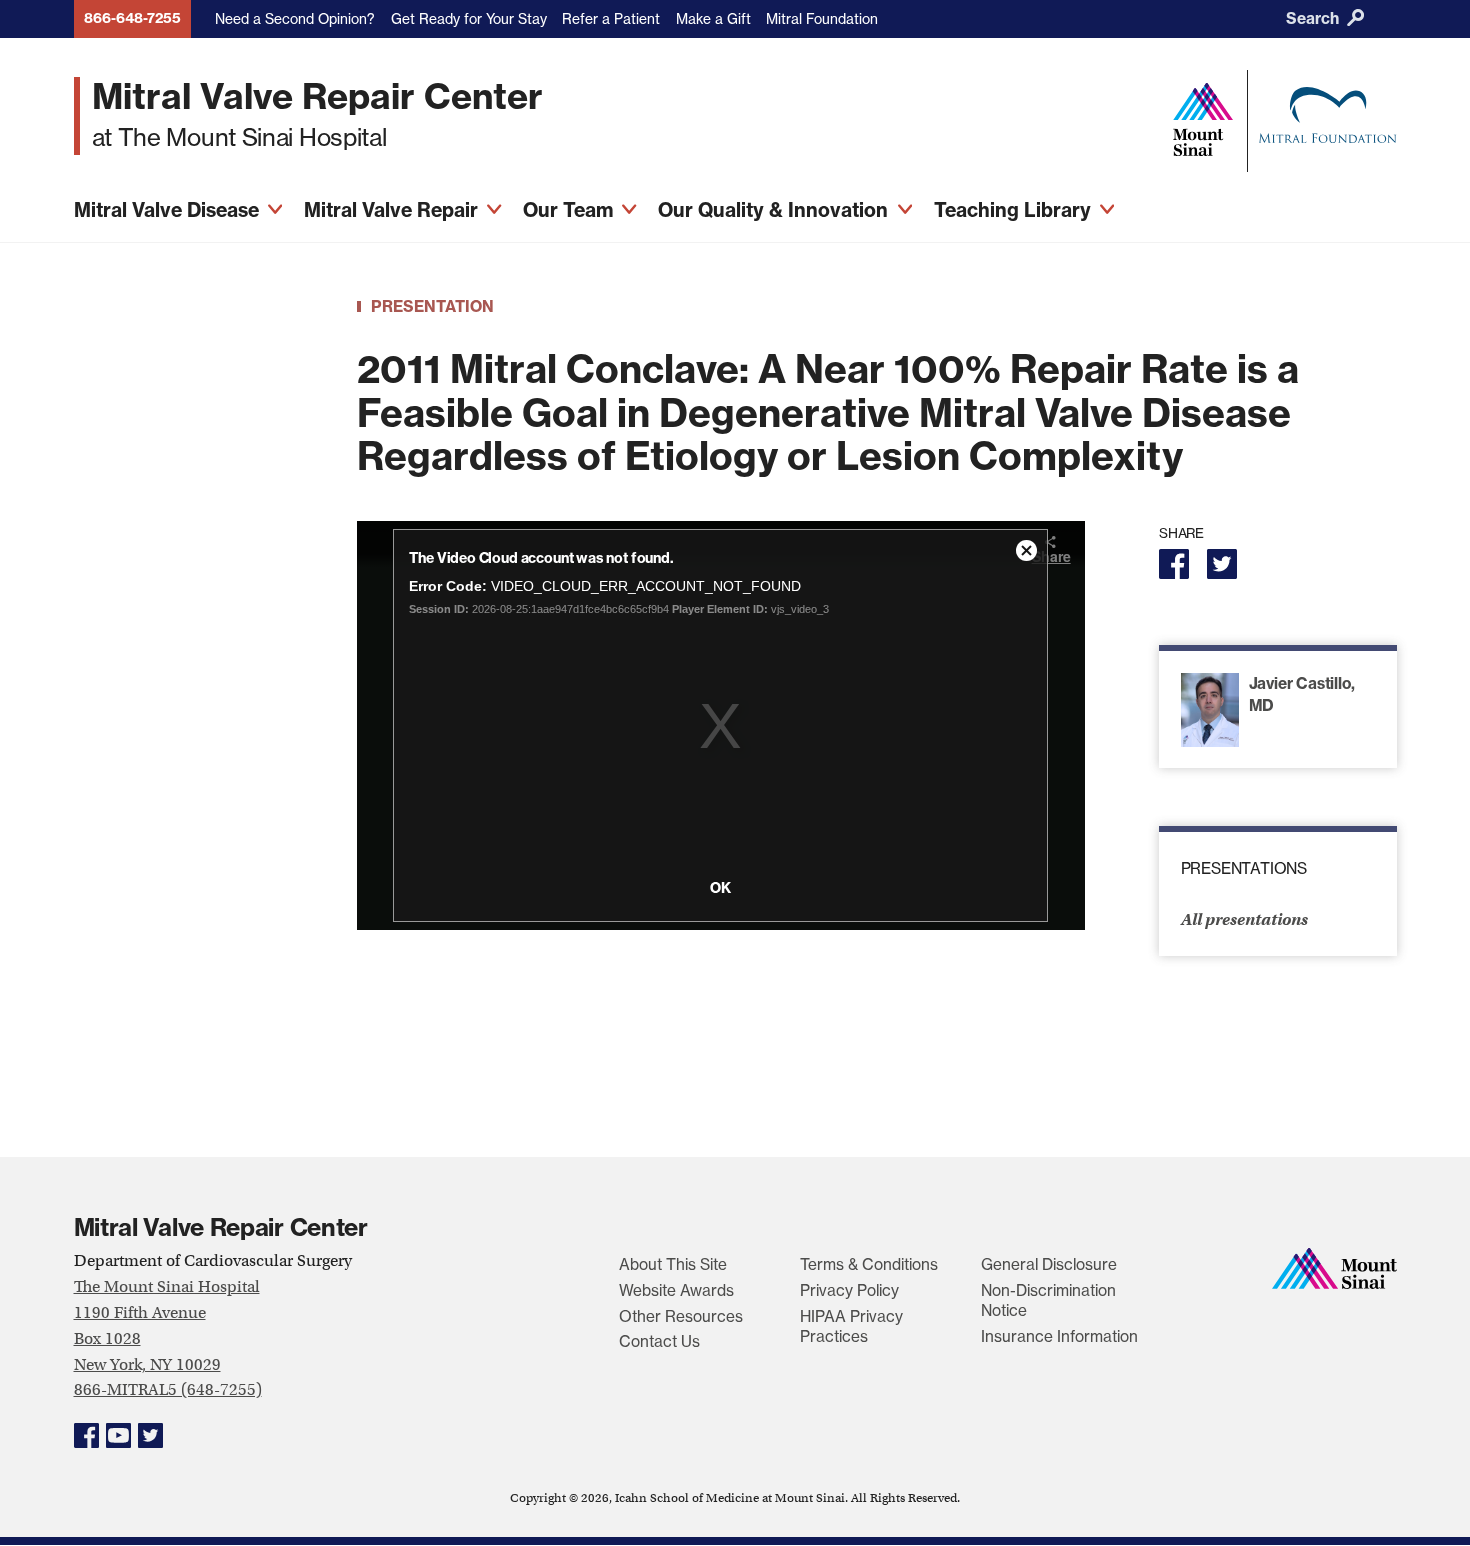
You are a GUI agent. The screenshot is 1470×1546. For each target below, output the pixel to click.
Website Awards (676, 1290)
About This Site (673, 1264)
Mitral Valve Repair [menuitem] (393, 210)
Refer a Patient (611, 18)
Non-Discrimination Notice (1048, 1300)
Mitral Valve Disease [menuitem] (169, 210)
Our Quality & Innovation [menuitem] (775, 210)
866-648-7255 (132, 18)
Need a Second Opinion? (295, 18)
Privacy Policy (849, 1290)
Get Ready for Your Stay (469, 18)
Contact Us (659, 1341)
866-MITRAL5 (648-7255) (168, 1389)
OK (720, 888)
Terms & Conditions (869, 1264)
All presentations (1244, 919)
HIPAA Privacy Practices (851, 1326)
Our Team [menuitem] (570, 210)
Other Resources (681, 1316)
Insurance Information (1059, 1336)
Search (1314, 18)
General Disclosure (1049, 1264)
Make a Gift (713, 18)
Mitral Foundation (822, 18)
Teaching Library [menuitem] (1015, 210)
